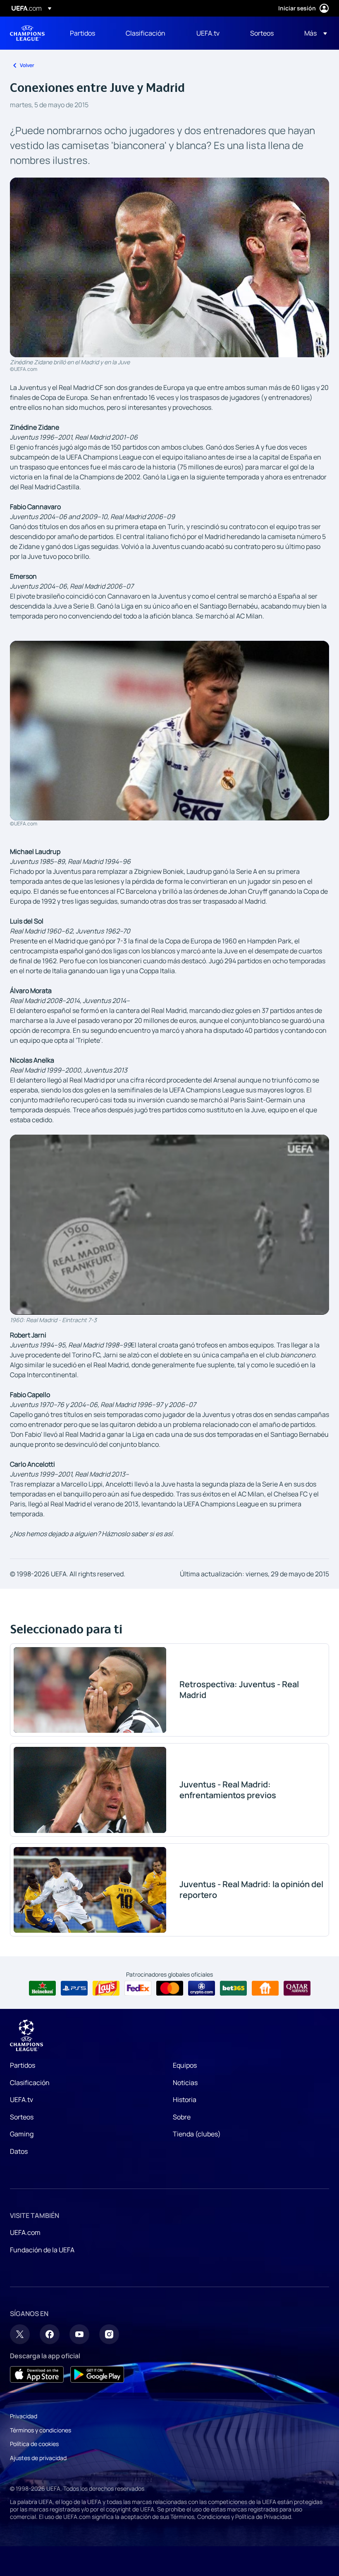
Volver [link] (27, 65)
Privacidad (24, 2416)
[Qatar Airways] (297, 1988)
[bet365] (233, 1988)
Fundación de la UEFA (42, 2250)
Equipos (185, 2065)
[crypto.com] (202, 1988)
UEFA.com (25, 2232)
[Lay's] (106, 1988)
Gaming (22, 2134)
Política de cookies (34, 2444)
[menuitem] (87, 33)
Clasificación (30, 2083)
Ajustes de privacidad (38, 2458)
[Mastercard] (170, 1988)
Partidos (23, 2065)
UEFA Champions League (27, 33)
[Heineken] (42, 1988)
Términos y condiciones (41, 2430)
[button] (313, 33)
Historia (185, 2100)
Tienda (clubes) (197, 2134)
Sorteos (22, 2117)
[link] (82, 33)
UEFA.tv (21, 2100)
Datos (19, 2151)
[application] (169, 1224)
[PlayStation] (74, 1988)
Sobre (182, 2117)
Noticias (185, 2083)
